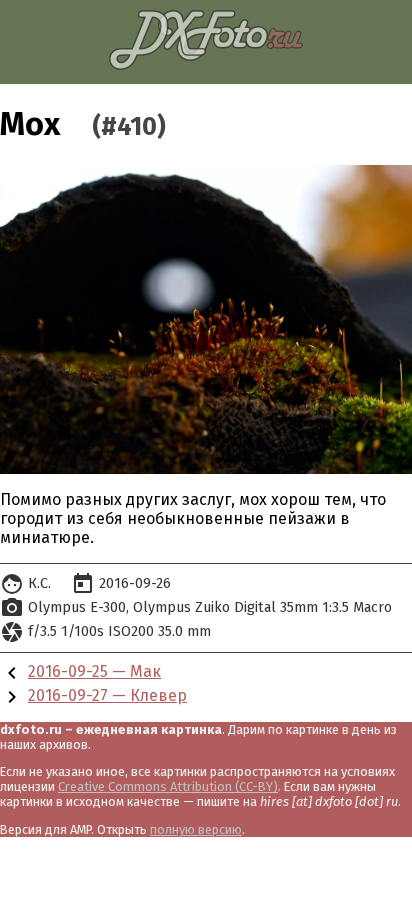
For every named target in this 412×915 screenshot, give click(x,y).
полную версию (196, 829)
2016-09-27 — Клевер (107, 695)
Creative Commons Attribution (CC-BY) (168, 786)
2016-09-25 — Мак (94, 671)
